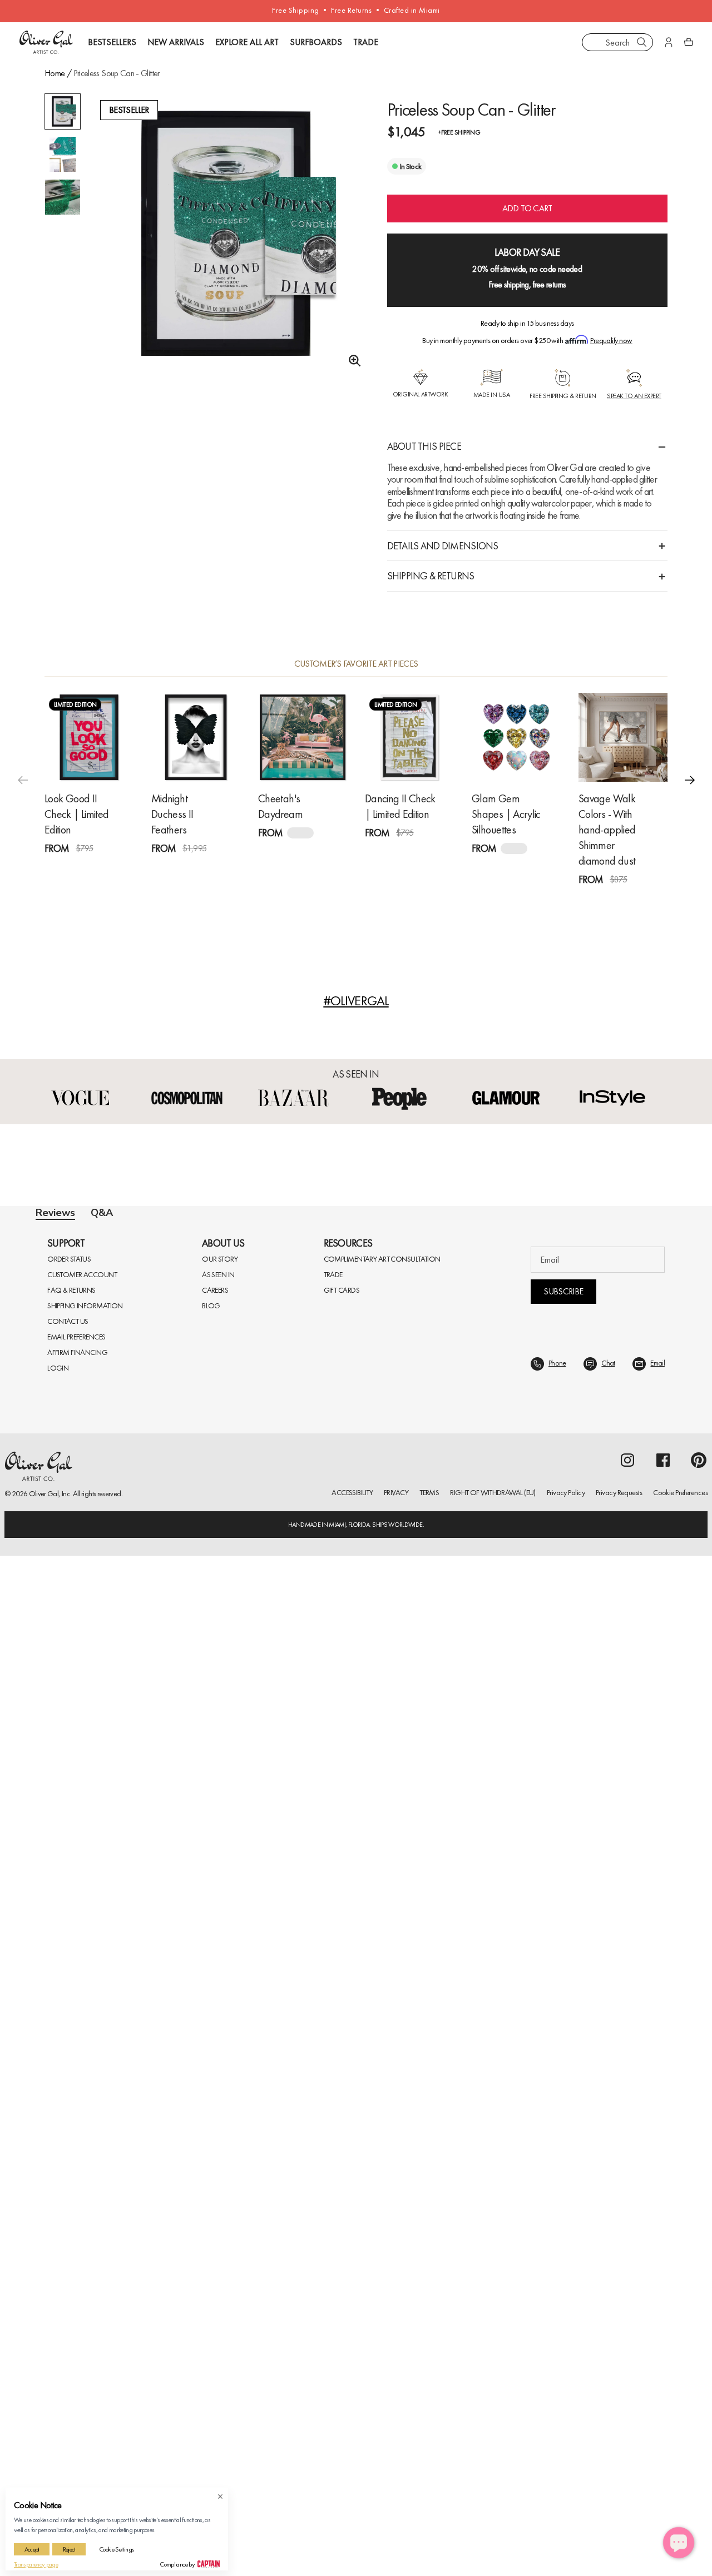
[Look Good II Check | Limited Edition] (89, 737)
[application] (679, 2543)
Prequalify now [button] (611, 340)
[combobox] (617, 42)
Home (55, 73)
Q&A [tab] (102, 1213)
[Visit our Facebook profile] (663, 1460)
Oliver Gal (44, 1493)
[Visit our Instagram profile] (627, 1460)
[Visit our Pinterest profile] (699, 1460)
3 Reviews (217, 869)
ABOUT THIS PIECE (424, 446)
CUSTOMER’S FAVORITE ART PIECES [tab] (356, 664)
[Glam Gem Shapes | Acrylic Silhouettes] (516, 737)
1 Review (109, 869)
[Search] (642, 42)
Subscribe (563, 1291)
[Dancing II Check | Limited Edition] (409, 737)
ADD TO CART (527, 208)
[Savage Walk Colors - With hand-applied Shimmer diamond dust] (623, 737)
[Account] (669, 42)
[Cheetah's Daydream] (303, 737)
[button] (690, 780)
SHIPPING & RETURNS (431, 576)
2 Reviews (431, 853)
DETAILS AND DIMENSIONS (443, 546)
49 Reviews (646, 900)
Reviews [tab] (55, 1213)
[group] (228, 281)
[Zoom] (352, 361)
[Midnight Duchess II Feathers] (196, 737)
